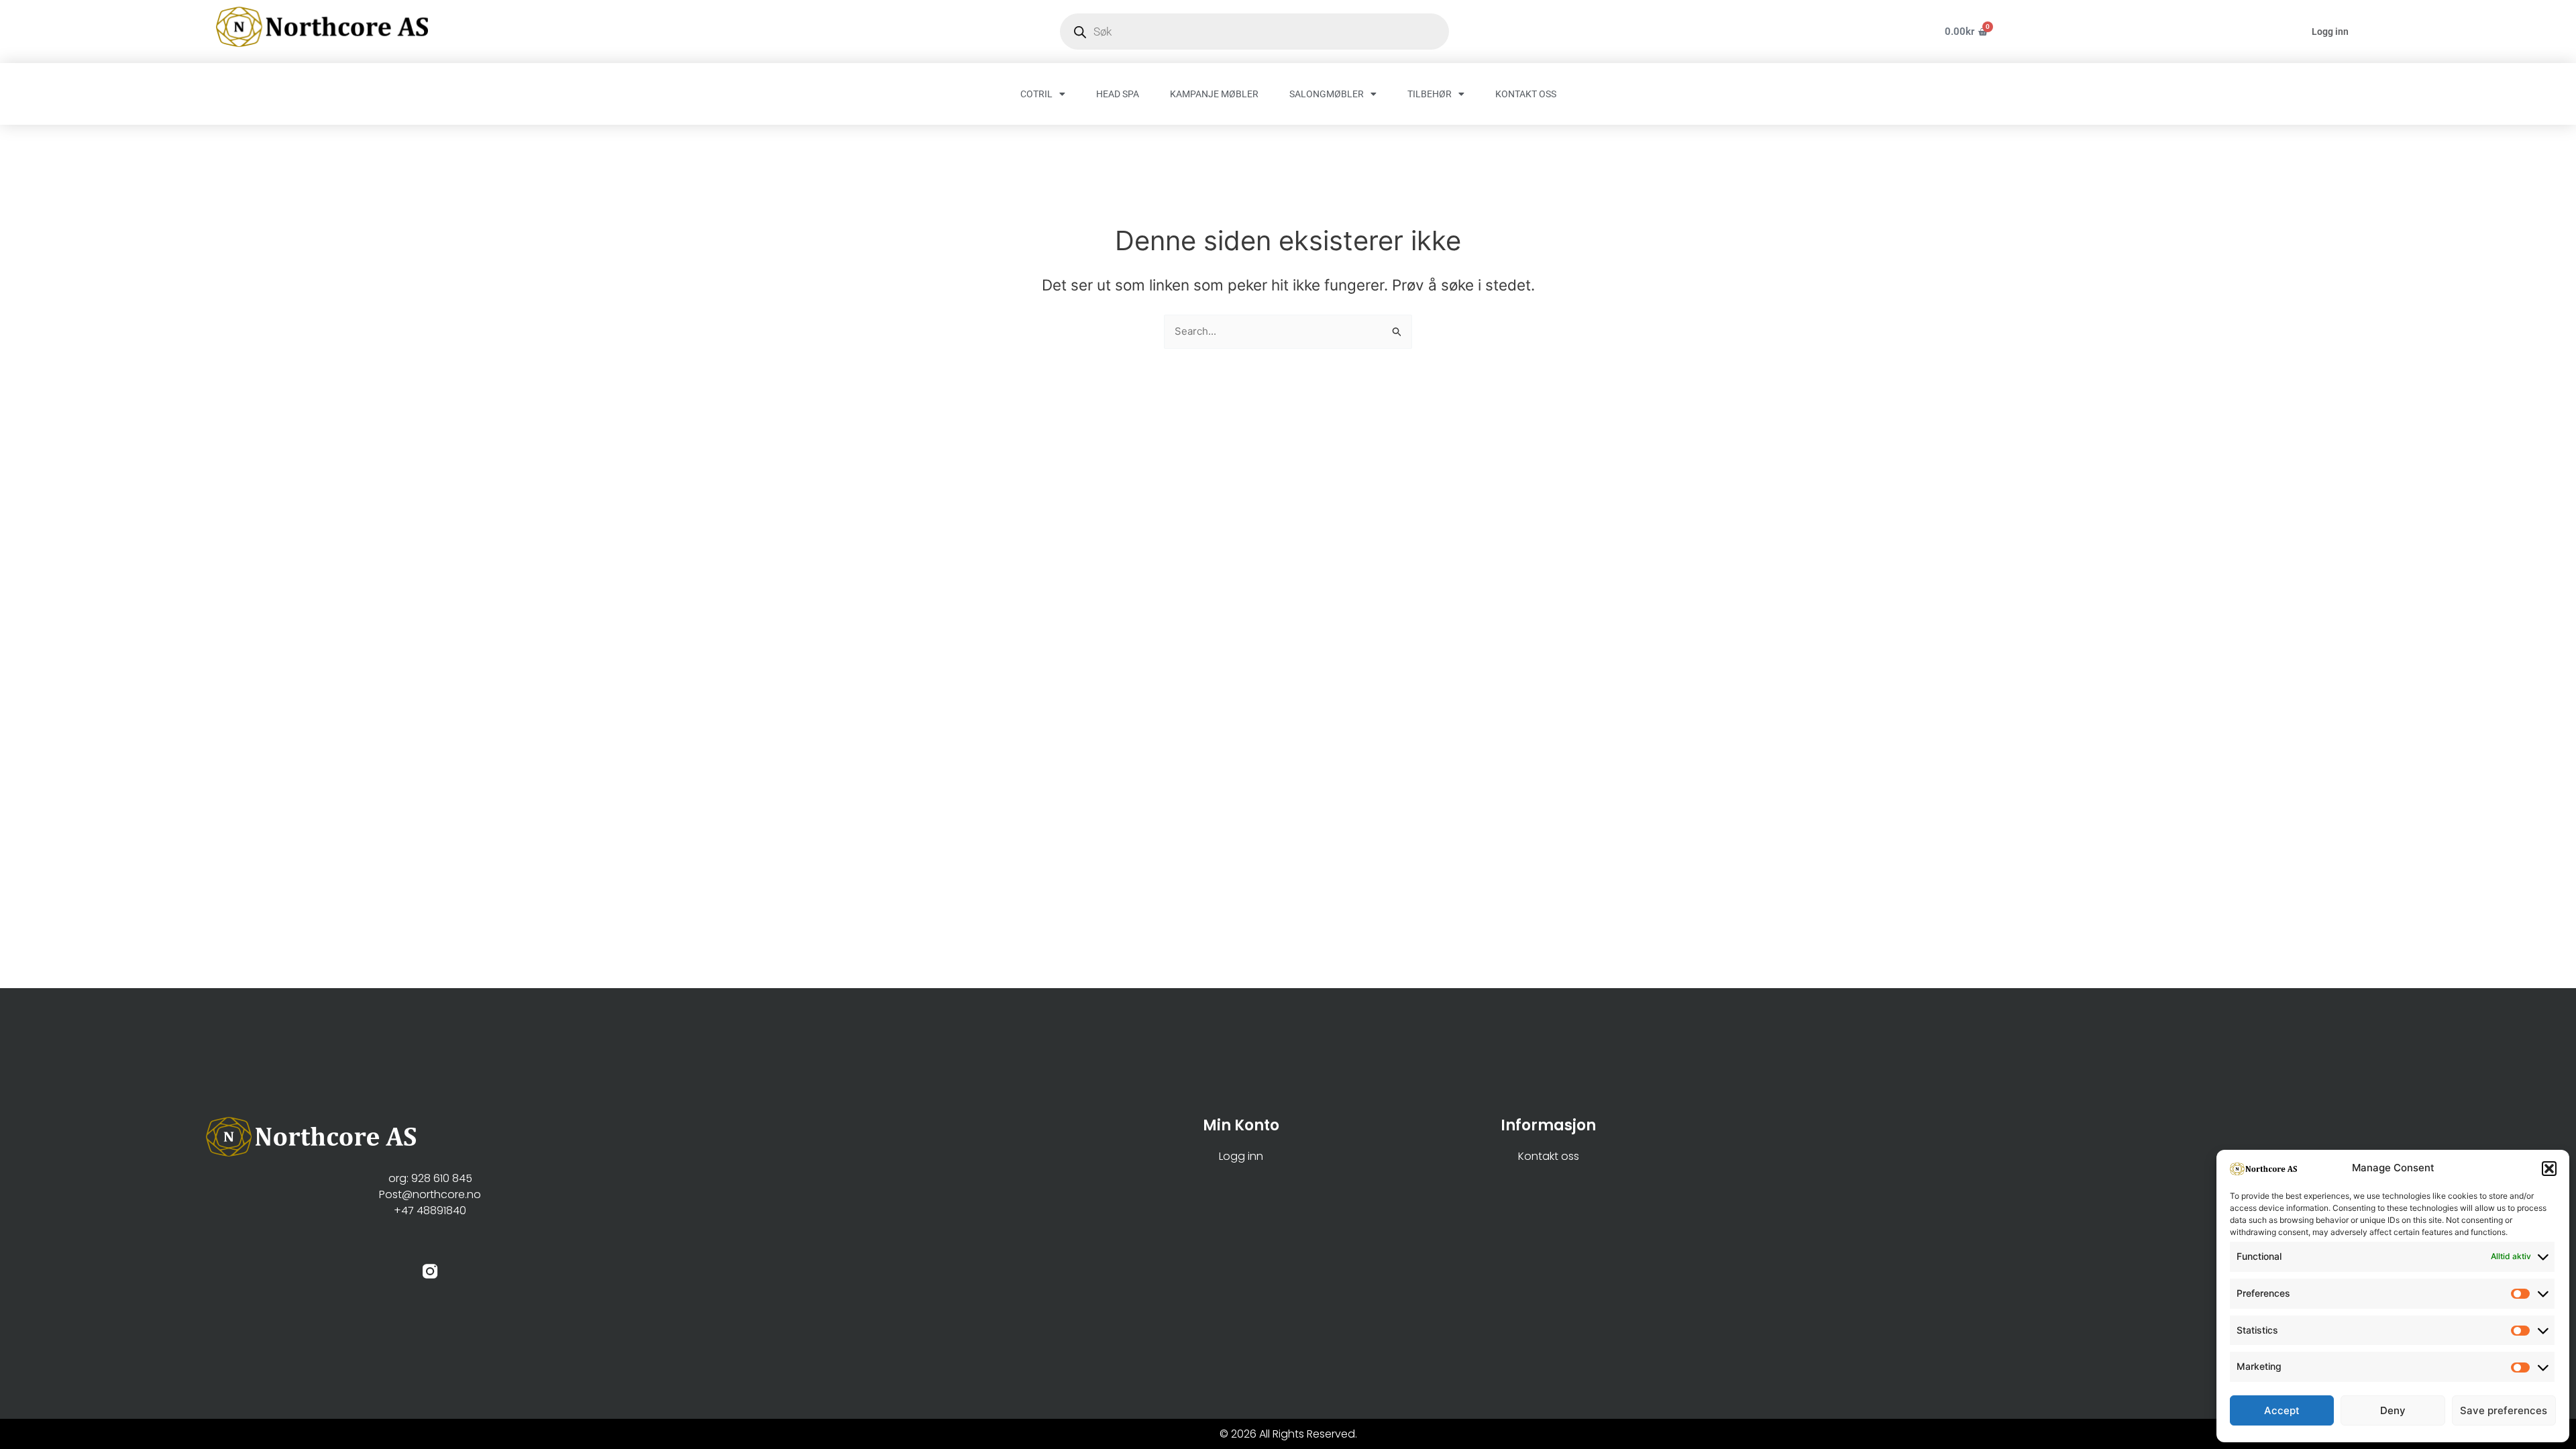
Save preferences (2504, 1410)
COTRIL (1036, 94)
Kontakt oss (1549, 1156)
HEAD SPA (1118, 94)
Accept (2282, 1410)
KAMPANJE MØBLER (1214, 94)
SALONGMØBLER (1327, 94)
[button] (2549, 1169)
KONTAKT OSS (1526, 94)
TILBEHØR (1430, 94)
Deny (2393, 1410)
